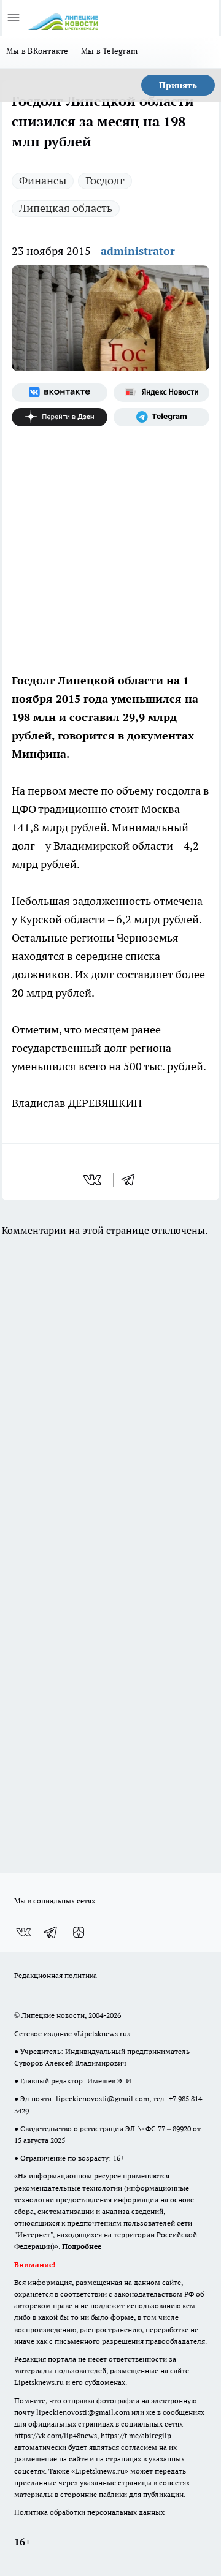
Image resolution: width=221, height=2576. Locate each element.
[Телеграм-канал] (161, 417)
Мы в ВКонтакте (37, 51)
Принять (178, 85)
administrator (138, 251)
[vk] (94, 1180)
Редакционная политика (56, 1975)
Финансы (43, 180)
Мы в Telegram (110, 51)
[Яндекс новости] (161, 393)
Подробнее (82, 2246)
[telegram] (132, 1180)
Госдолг (105, 180)
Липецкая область (66, 208)
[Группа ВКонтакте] (60, 393)
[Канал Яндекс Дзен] (60, 417)
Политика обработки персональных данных (89, 2512)
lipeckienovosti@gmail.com (103, 2098)
